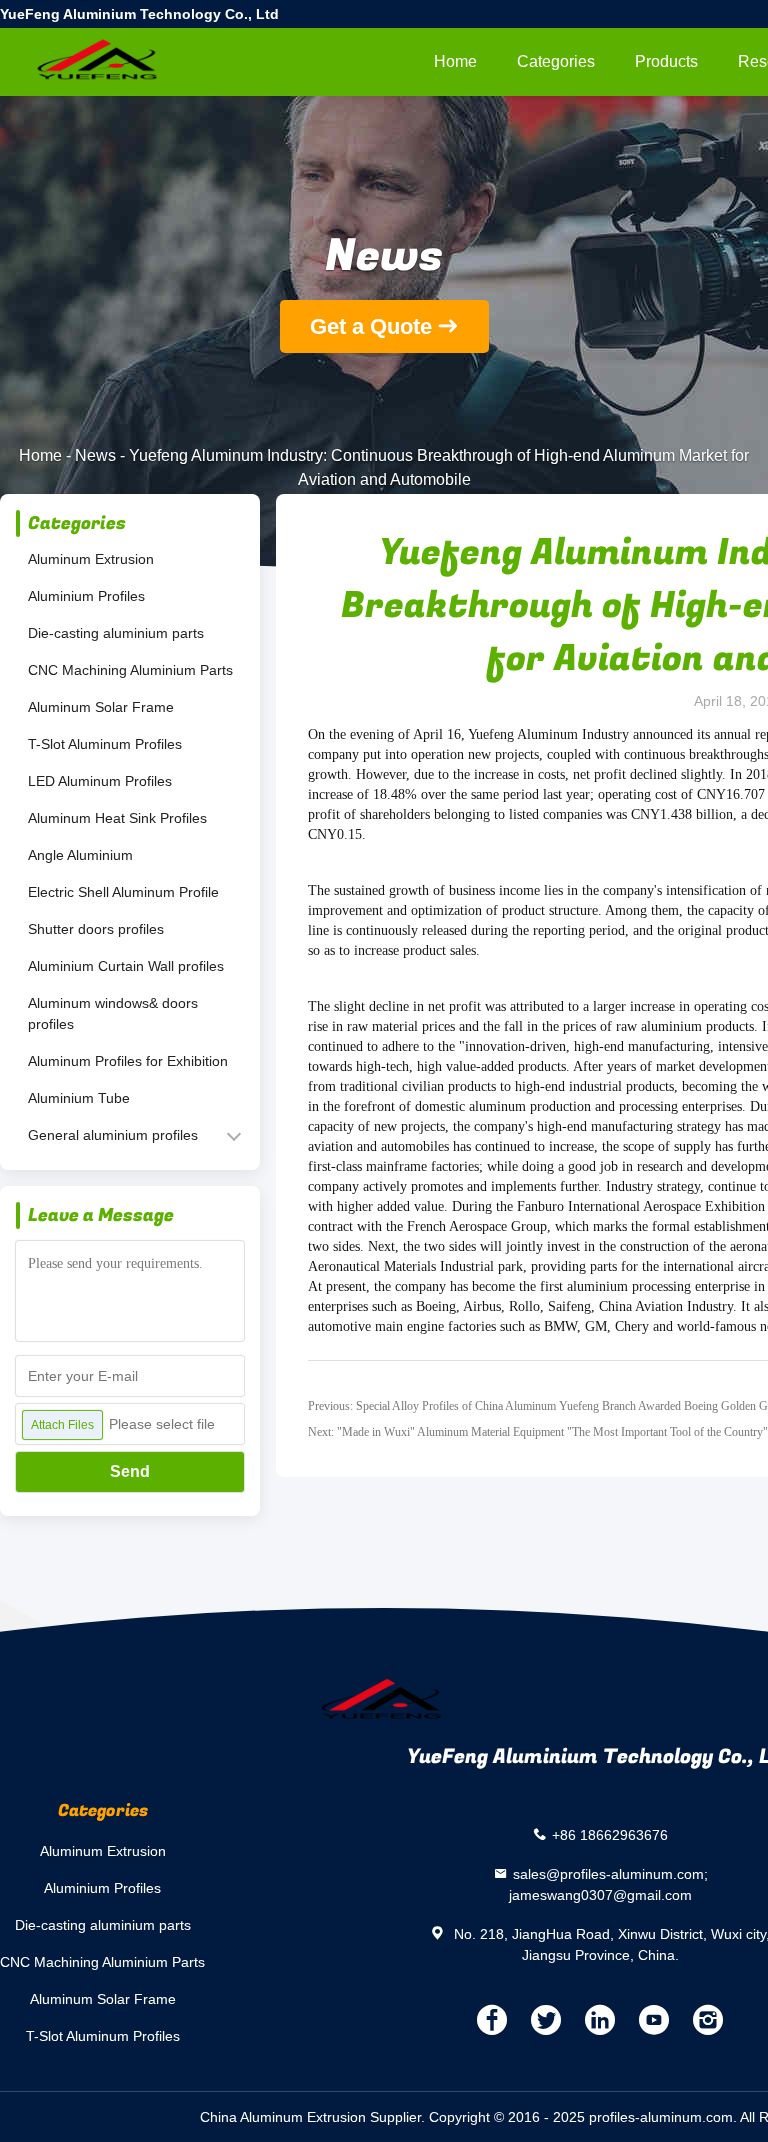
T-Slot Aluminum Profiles (105, 744)
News (95, 455)
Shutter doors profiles (96, 929)
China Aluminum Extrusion (283, 2117)
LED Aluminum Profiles (100, 781)
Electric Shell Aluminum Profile (123, 892)
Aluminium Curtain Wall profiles (126, 966)
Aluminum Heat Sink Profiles (117, 818)
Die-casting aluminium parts (116, 633)
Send (130, 1471)
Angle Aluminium (80, 855)
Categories (556, 61)
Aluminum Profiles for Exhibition (128, 1061)
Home (455, 61)
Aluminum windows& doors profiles (113, 1013)
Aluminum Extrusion (91, 559)
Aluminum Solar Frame (101, 707)
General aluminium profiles (113, 1135)
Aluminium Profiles (86, 596)
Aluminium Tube (79, 1098)
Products (666, 61)
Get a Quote (371, 326)
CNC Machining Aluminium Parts (130, 670)
